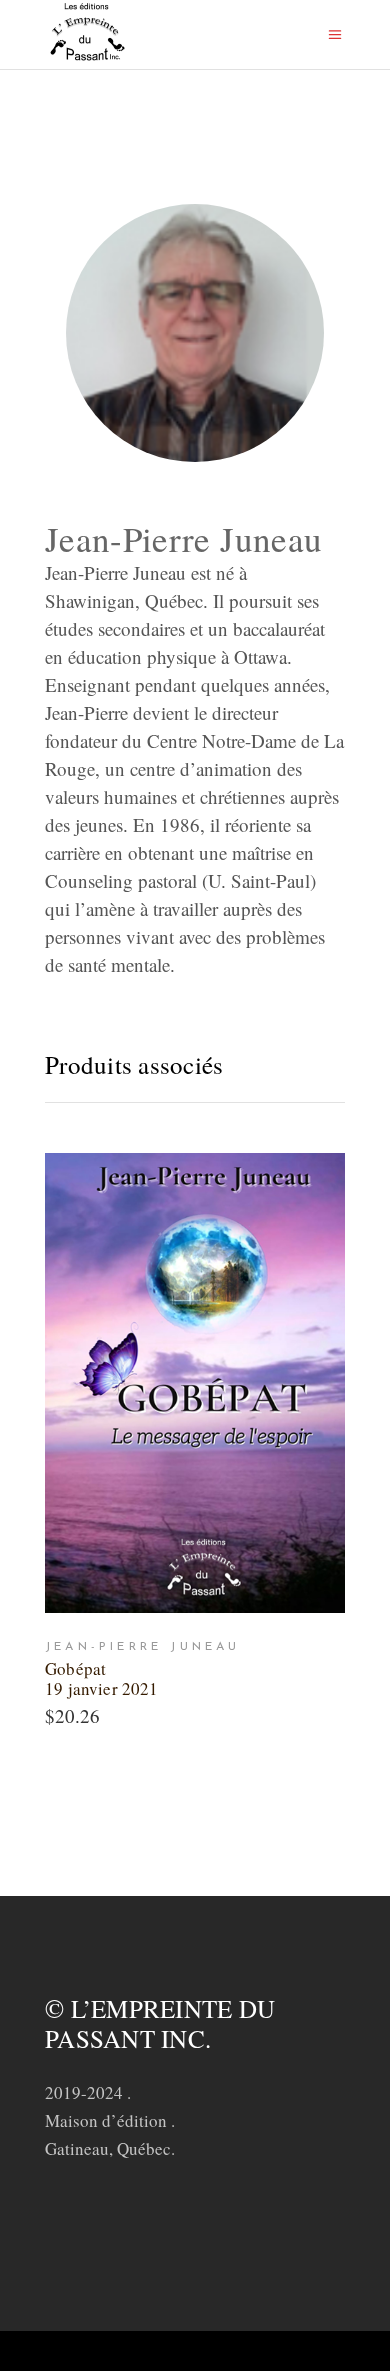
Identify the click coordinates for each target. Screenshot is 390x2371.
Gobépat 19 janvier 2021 (102, 1678)
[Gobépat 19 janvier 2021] (195, 1383)
